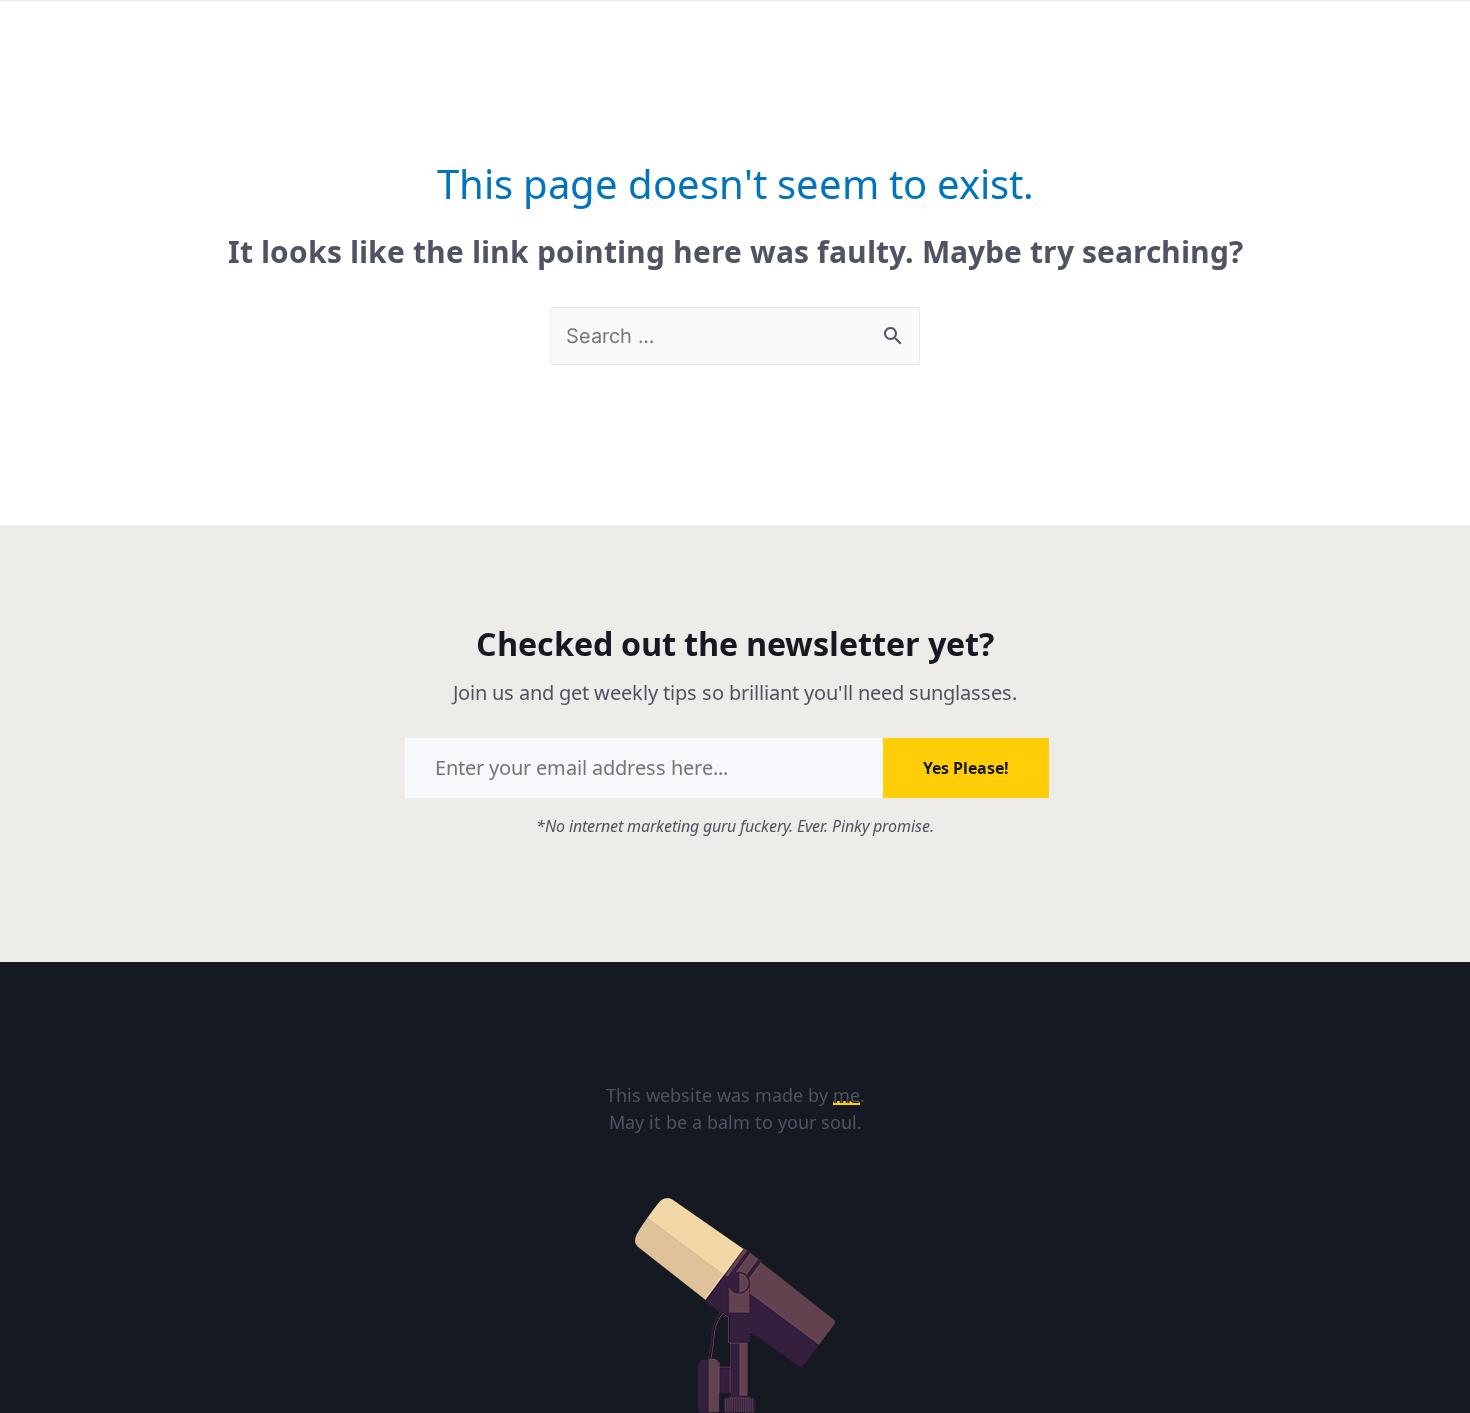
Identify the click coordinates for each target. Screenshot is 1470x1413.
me (846, 1095)
